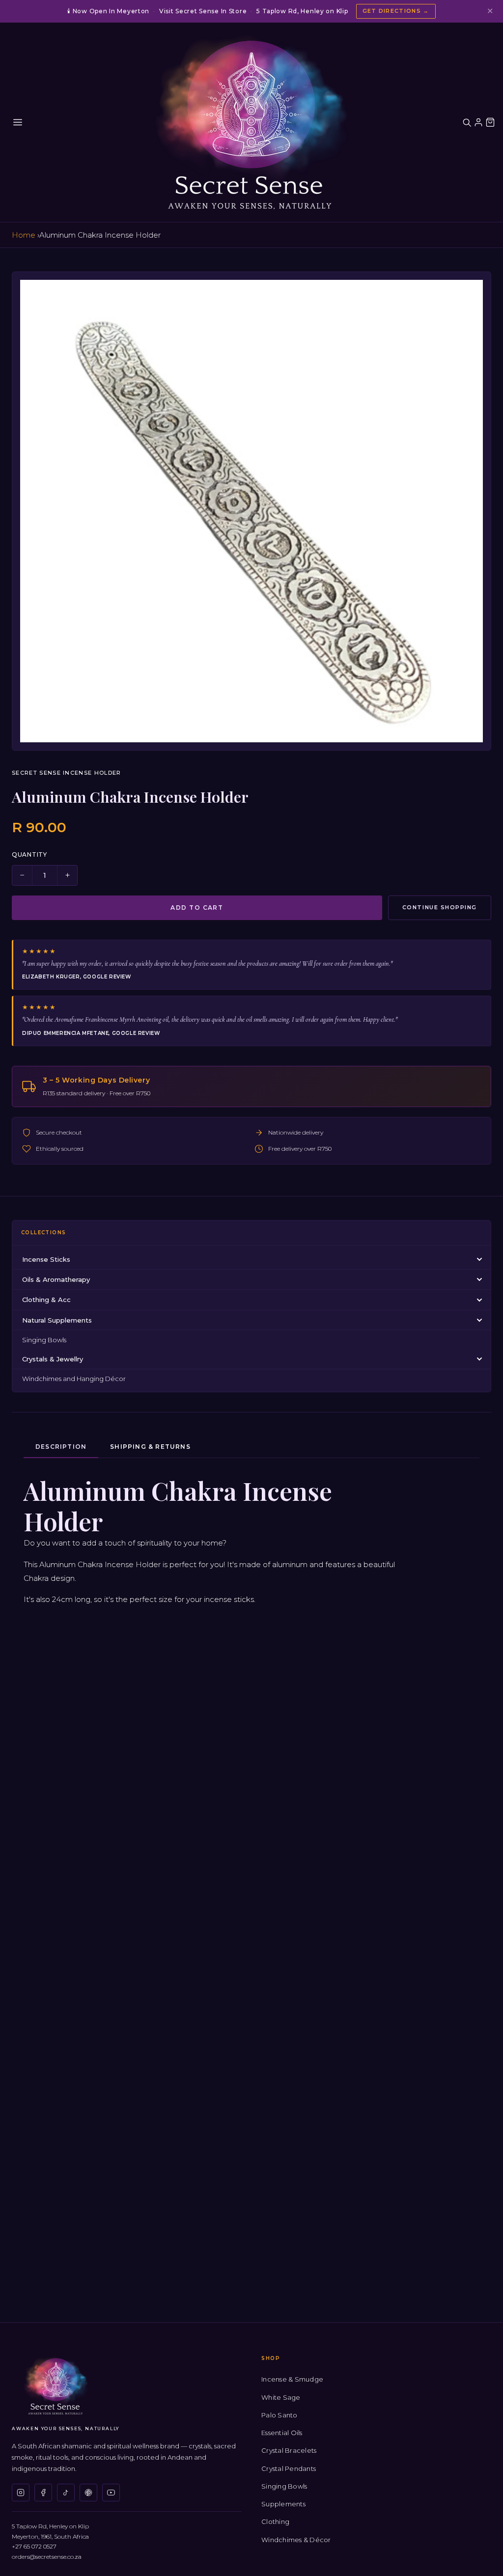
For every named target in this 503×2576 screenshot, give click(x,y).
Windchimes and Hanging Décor (74, 1379)
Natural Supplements (57, 1320)
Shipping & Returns (150, 1447)
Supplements (283, 2504)
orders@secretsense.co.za (47, 2557)
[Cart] (490, 122)
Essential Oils (282, 2433)
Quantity (29, 854)
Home (24, 235)
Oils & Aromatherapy (56, 1279)
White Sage (281, 2397)
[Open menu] (18, 122)
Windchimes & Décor (296, 2540)
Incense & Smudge (292, 2379)
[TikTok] (66, 2493)
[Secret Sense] (251, 122)
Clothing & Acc (46, 1300)
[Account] (478, 122)
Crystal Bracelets (289, 2450)
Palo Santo (279, 2415)
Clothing (275, 2522)
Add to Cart (197, 908)
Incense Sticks (46, 1259)
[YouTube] (111, 2493)
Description (61, 1447)
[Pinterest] (88, 2493)
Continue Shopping (440, 907)
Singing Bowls (44, 1340)
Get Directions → (396, 11)
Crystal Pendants (289, 2468)
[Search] (467, 122)
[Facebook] (43, 2493)
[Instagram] (21, 2493)
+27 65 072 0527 (34, 2546)
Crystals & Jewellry (53, 1359)
